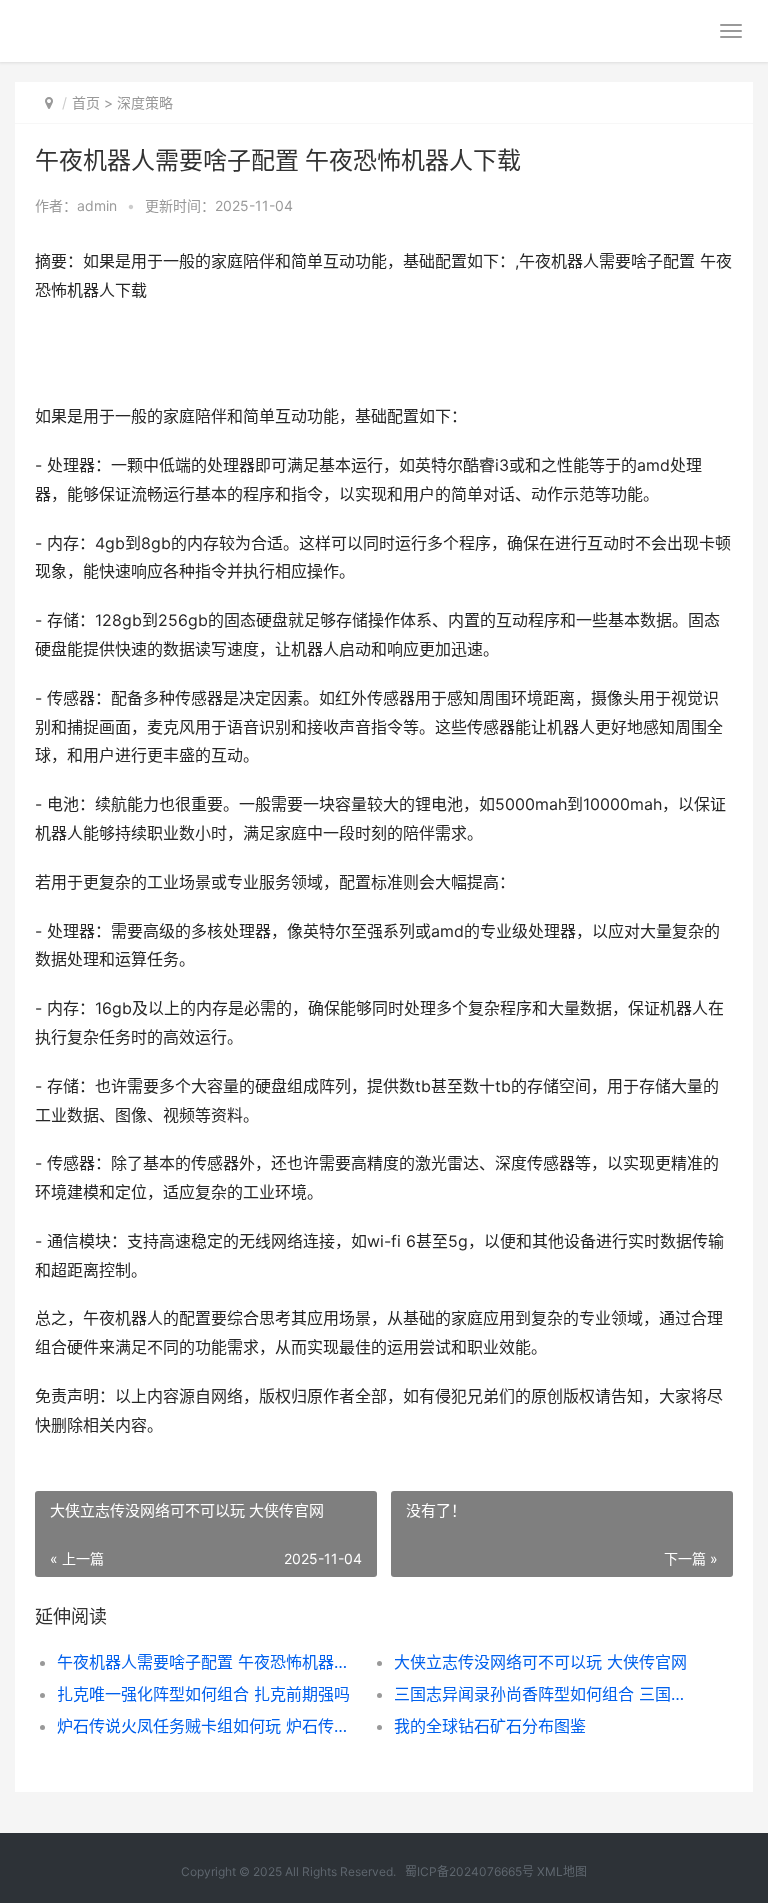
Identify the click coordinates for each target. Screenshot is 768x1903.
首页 (86, 102)
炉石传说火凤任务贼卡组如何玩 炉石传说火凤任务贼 (209, 1726)
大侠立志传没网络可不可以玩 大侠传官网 (540, 1662)
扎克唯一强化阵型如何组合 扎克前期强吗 (203, 1694)
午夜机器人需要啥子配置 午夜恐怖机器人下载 (209, 1662)
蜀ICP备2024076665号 (469, 1871)
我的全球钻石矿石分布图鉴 (490, 1726)
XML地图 (562, 1871)
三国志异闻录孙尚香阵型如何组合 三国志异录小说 (546, 1694)
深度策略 (145, 102)
